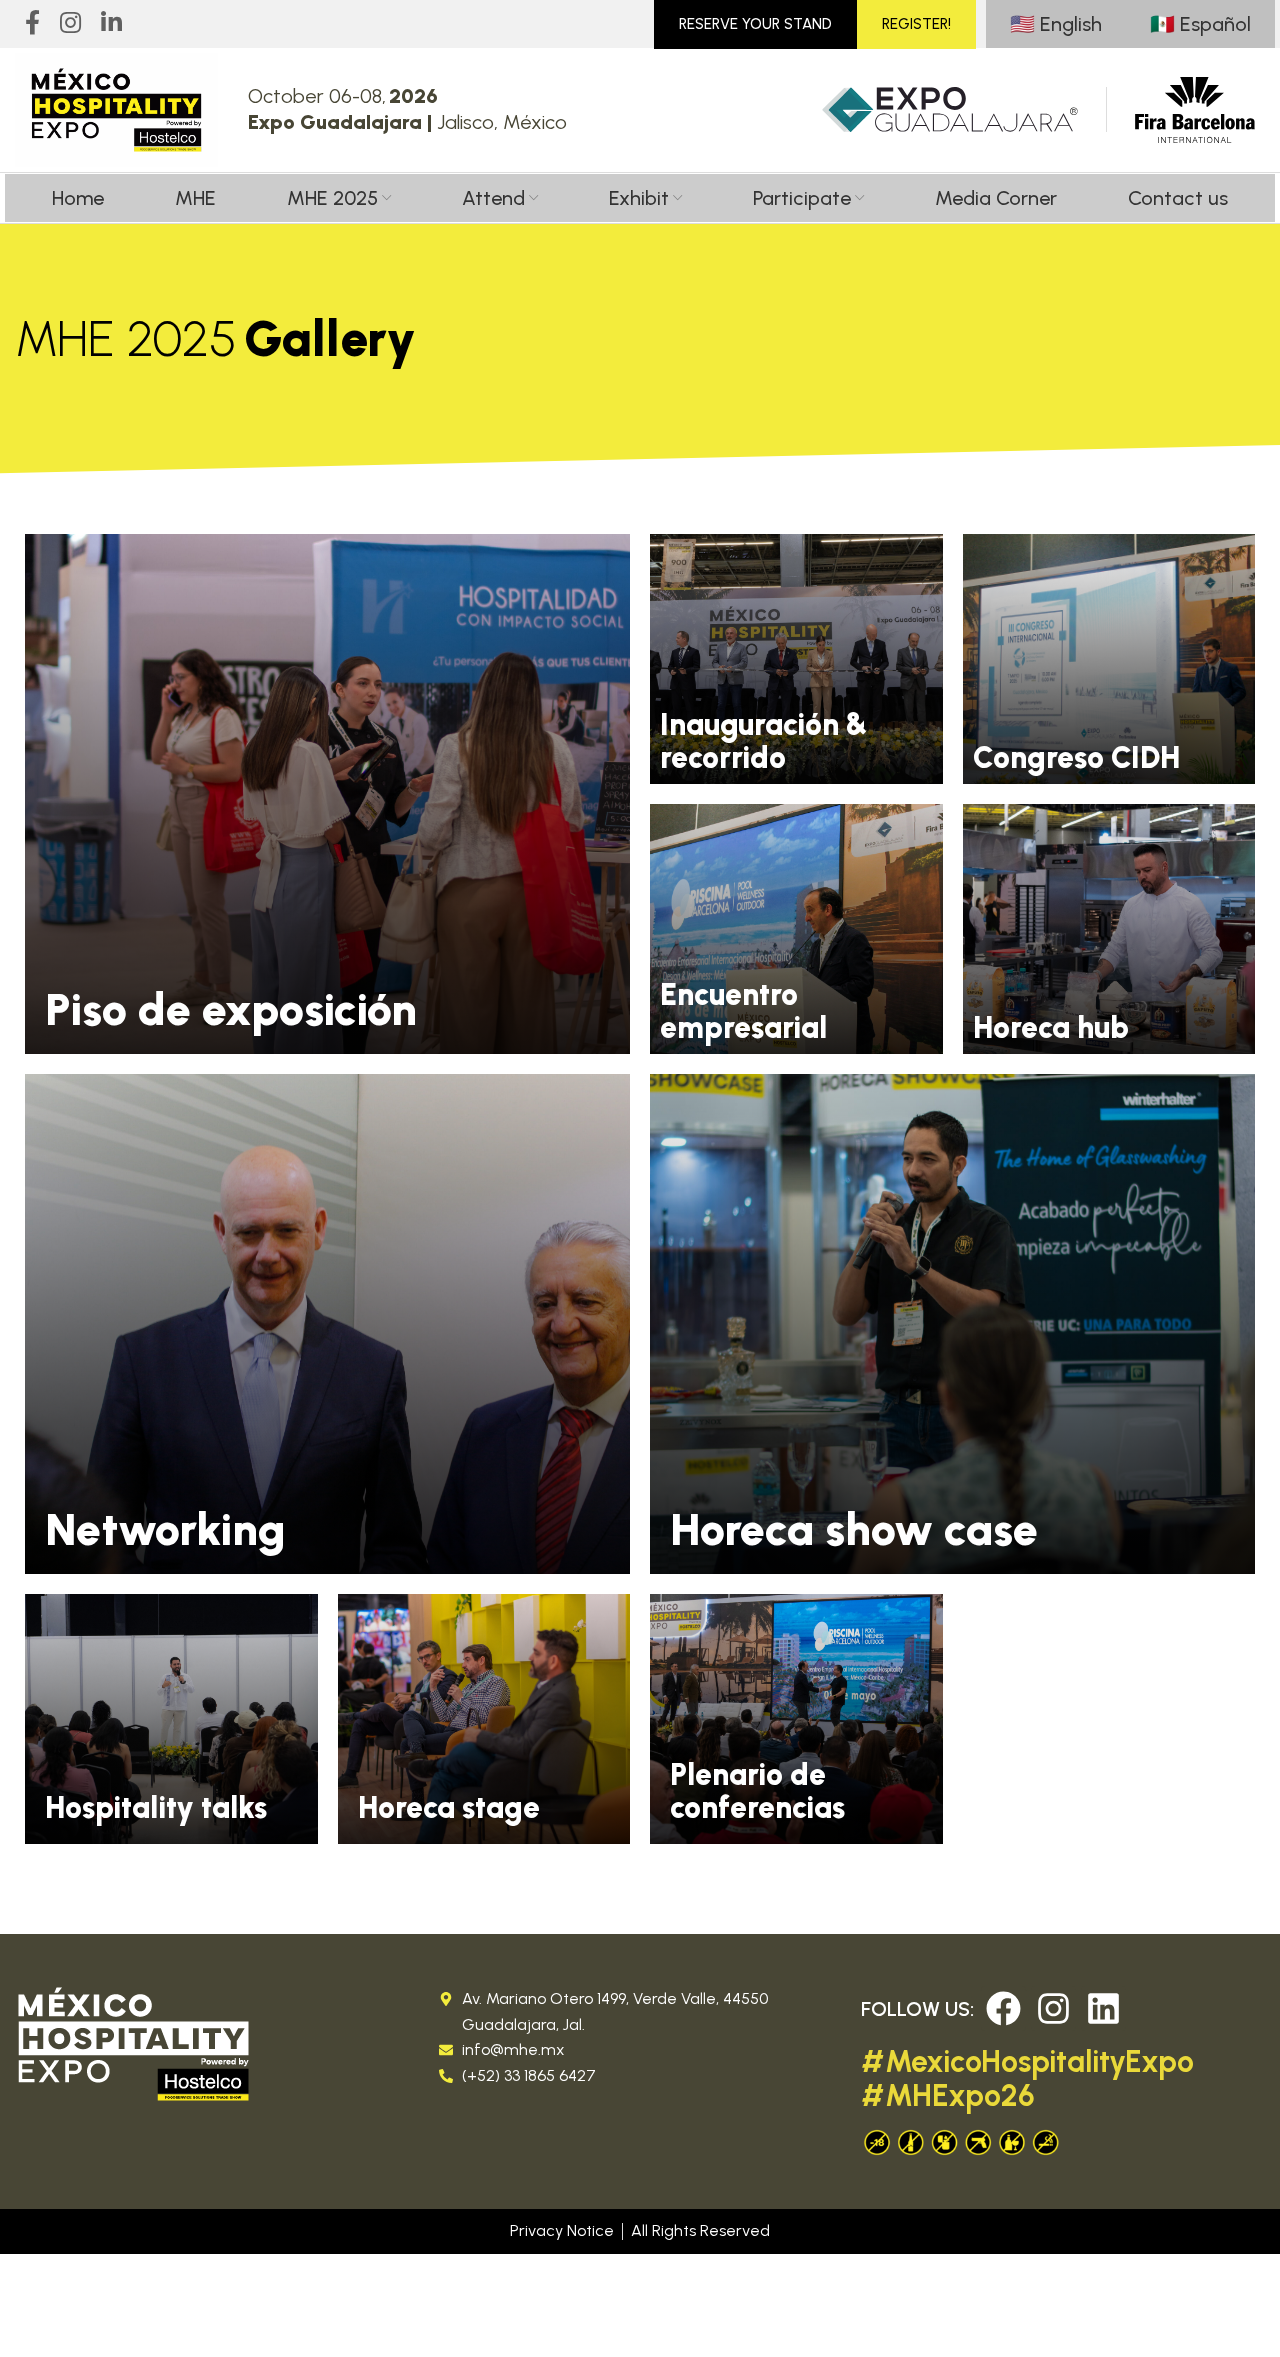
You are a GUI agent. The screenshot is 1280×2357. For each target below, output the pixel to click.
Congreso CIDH (1076, 757)
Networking (165, 1529)
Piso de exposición (231, 1009)
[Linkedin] (1103, 2008)
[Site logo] (116, 109)
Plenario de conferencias (757, 1791)
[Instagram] (1053, 2008)
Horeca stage (449, 1807)
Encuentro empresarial (743, 1011)
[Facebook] (1003, 2008)
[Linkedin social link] (111, 24)
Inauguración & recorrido (763, 741)
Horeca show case (854, 1529)
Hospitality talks (156, 1807)
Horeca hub (1051, 1027)
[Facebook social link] (32, 24)
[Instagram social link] (70, 24)
